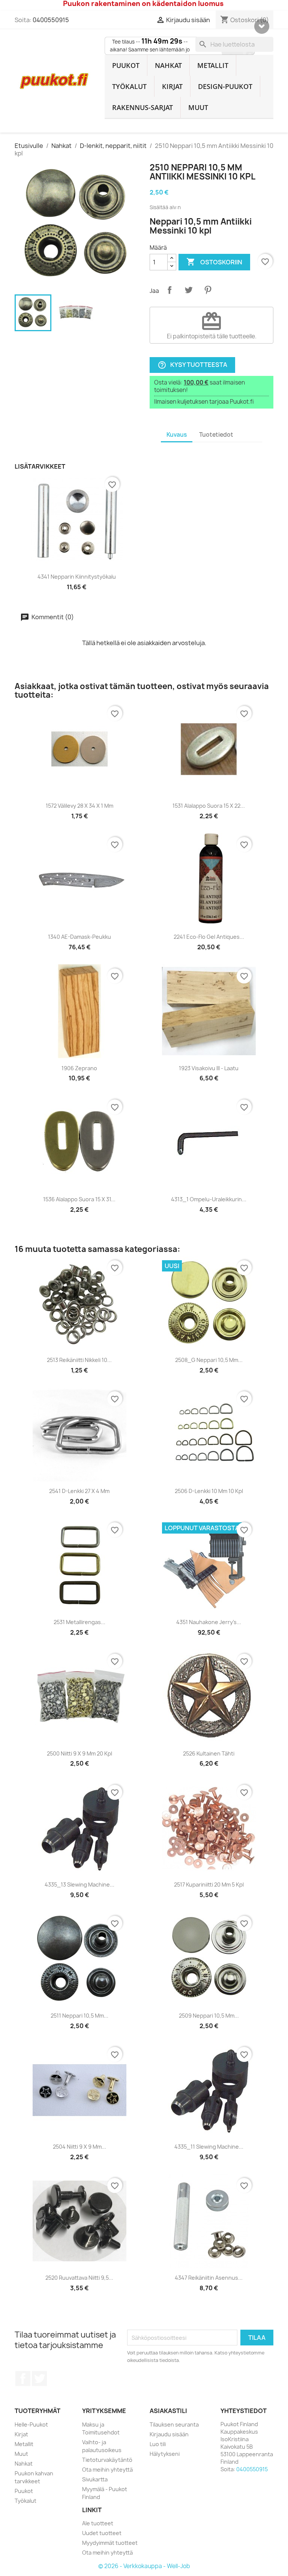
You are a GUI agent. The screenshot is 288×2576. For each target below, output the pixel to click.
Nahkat (168, 65)
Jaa (169, 290)
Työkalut (129, 86)
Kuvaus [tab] (177, 435)
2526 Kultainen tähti (209, 1753)
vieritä (262, 26)
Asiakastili (168, 2411)
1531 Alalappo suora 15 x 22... (209, 806)
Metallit (213, 65)
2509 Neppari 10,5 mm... (209, 2016)
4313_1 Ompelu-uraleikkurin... (209, 1199)
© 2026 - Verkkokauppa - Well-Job (144, 2566)
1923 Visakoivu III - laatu (209, 1068)
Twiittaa (189, 290)
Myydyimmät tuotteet (110, 2543)
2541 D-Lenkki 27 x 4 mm (79, 1491)
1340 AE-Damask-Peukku (79, 937)
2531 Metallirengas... (79, 1622)
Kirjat (172, 86)
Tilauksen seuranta (174, 2424)
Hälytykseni (165, 2454)
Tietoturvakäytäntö (107, 2460)
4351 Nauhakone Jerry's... (209, 1622)
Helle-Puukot (31, 2424)
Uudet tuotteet (102, 2533)
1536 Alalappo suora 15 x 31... (79, 1199)
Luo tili (158, 2444)
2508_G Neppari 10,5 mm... (209, 1360)
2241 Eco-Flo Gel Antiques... (209, 937)
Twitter (39, 2378)
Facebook (23, 2378)
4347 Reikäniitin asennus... (209, 2278)
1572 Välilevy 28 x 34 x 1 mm (79, 806)
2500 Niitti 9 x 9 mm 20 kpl (79, 1753)
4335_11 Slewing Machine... (209, 2147)
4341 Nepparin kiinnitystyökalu (77, 577)
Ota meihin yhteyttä (107, 2470)
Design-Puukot (225, 86)
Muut (198, 107)
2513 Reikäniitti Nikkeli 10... (79, 1360)
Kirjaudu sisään (169, 2434)
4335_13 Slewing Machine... (79, 1884)
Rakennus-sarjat (142, 107)
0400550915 (51, 20)
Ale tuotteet (98, 2523)
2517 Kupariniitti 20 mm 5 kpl (209, 1884)
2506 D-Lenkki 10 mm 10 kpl (209, 1491)
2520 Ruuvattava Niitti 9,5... (79, 2278)
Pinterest (208, 290)
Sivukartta (95, 2479)
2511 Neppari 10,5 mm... (79, 2016)
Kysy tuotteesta (192, 365)
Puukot (126, 65)
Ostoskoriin (214, 262)
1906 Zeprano (79, 1068)
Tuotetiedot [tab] (216, 435)
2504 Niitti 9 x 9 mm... (79, 2147)
